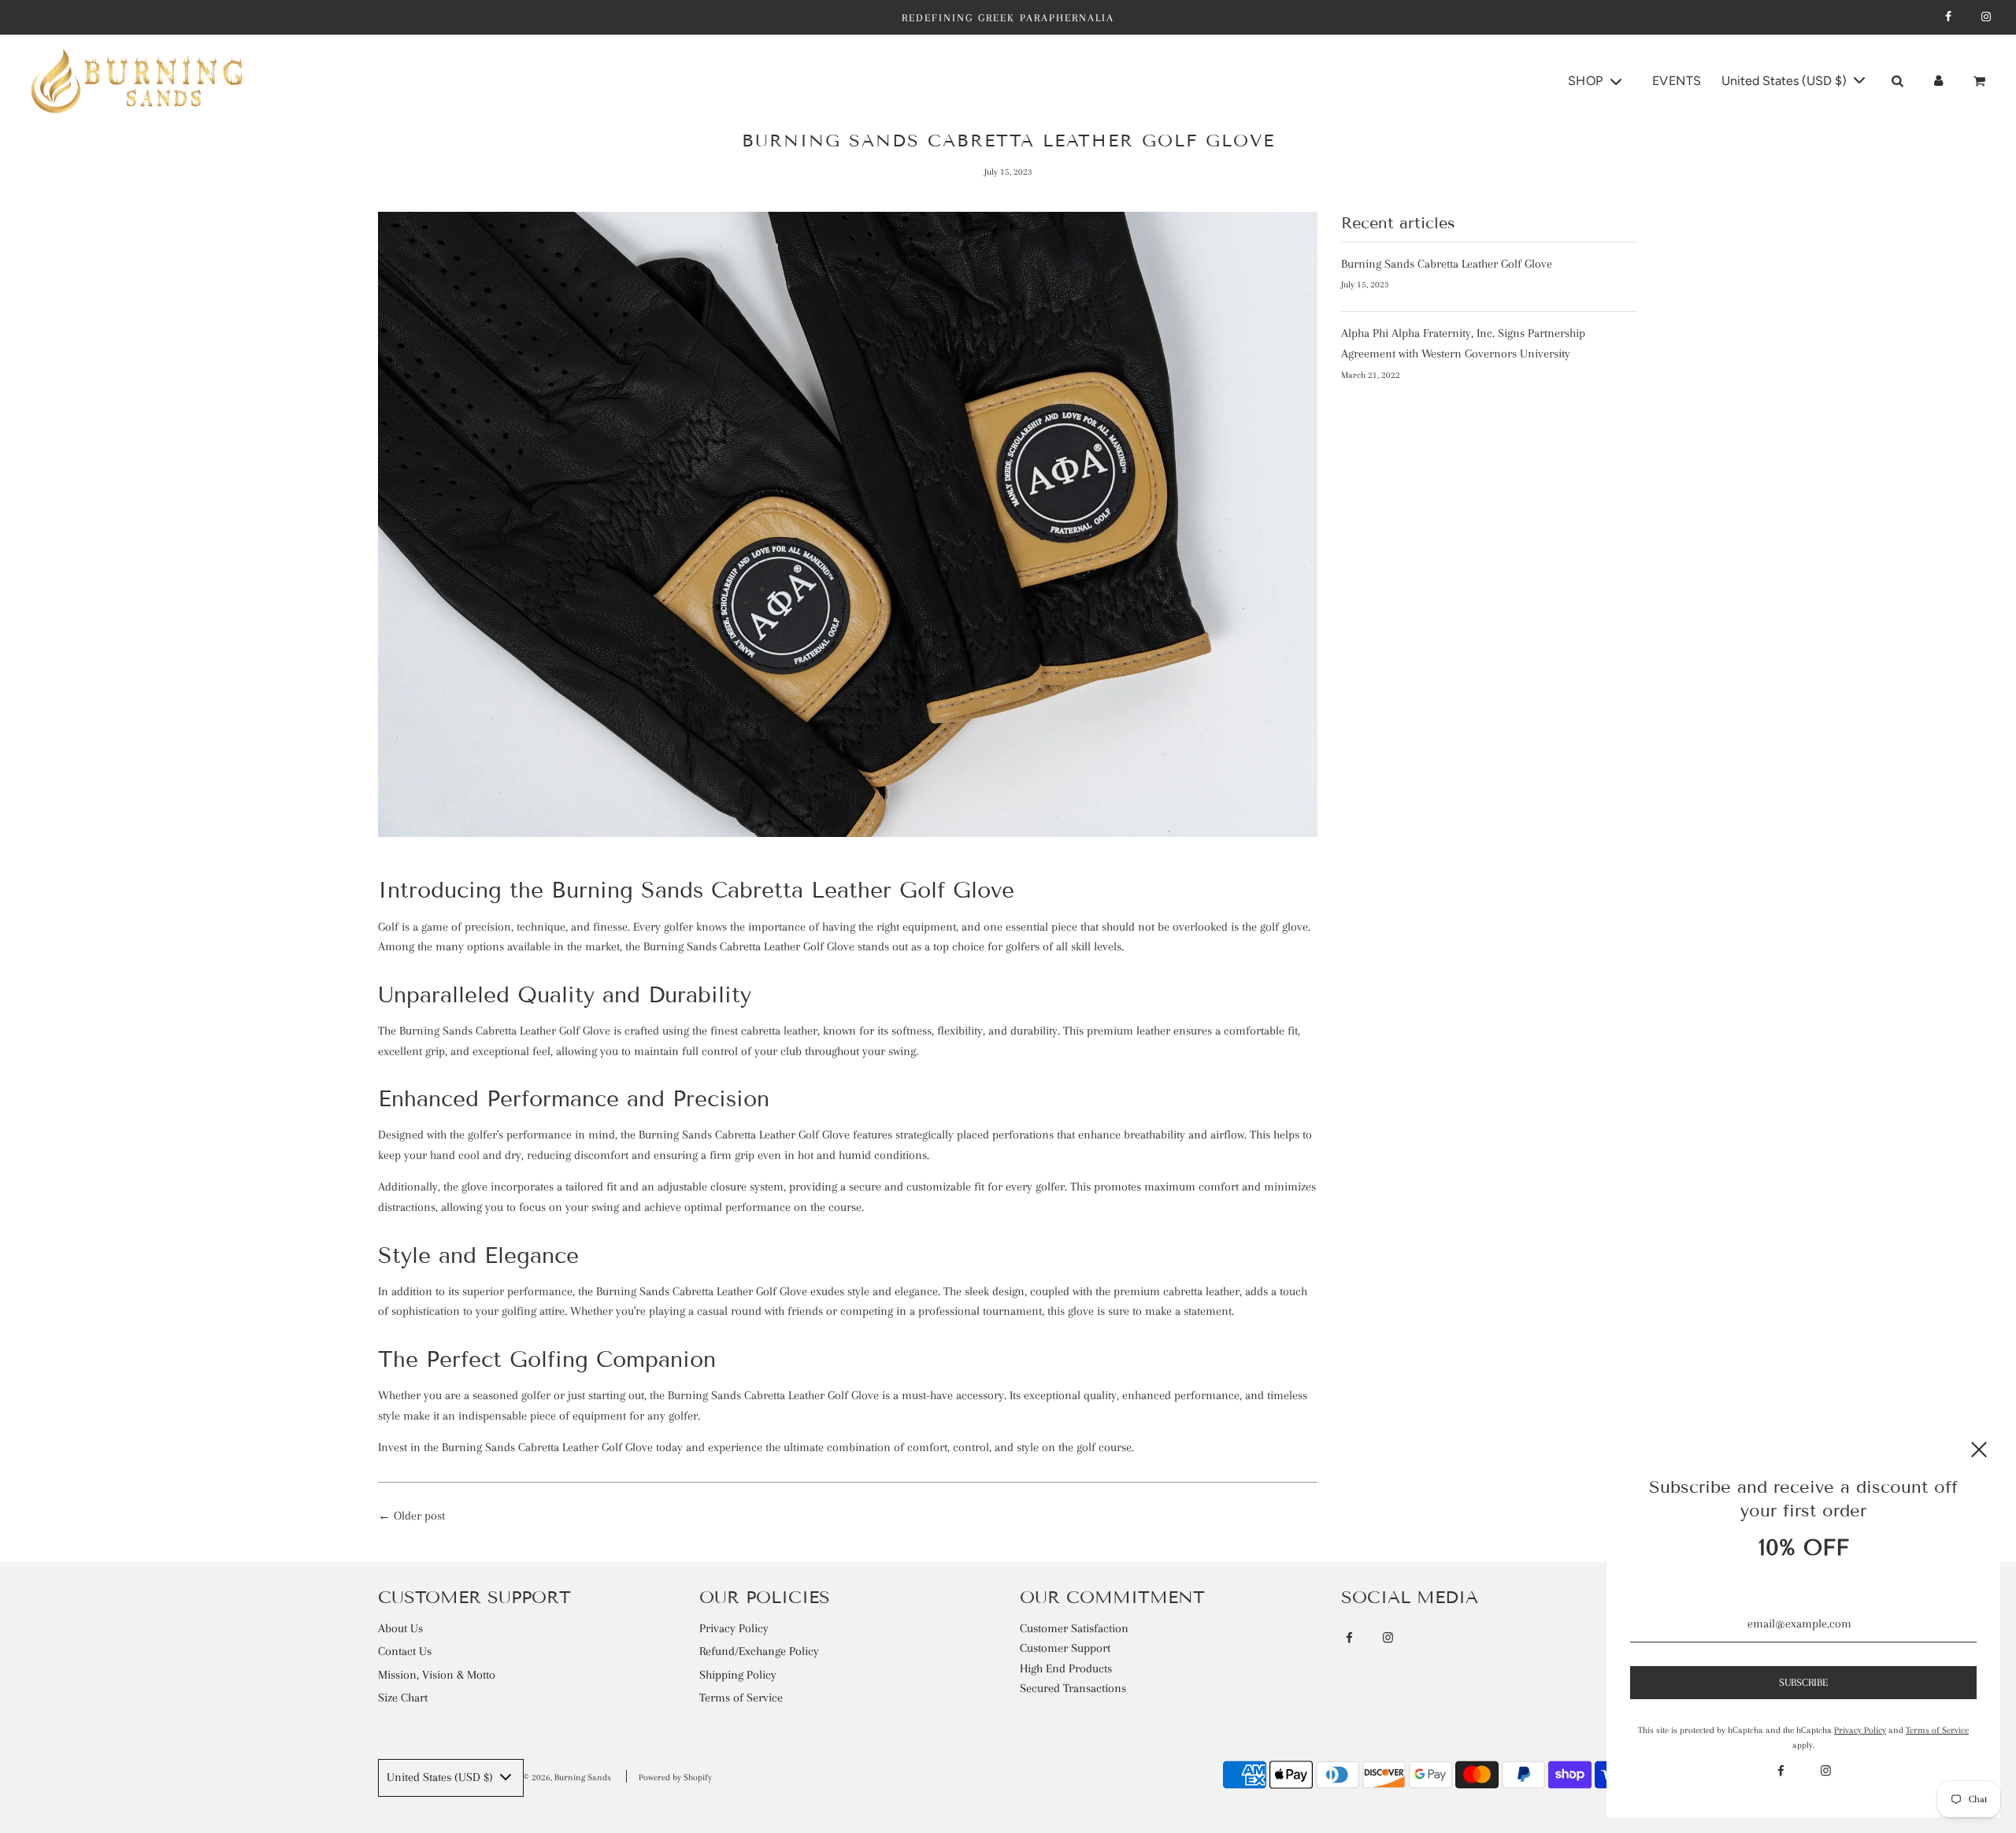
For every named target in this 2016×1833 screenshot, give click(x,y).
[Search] (1897, 81)
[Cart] (1982, 81)
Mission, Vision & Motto (437, 1675)
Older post (419, 1516)
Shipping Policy (738, 1675)
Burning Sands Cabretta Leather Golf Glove (1447, 264)
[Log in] (1938, 81)
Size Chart (403, 1698)
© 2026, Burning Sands (567, 1777)
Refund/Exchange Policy (759, 1651)
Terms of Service (741, 1698)
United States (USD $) (1786, 81)
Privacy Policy (734, 1628)
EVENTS (1677, 81)
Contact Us (405, 1651)
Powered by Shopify (675, 1777)
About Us (400, 1628)
